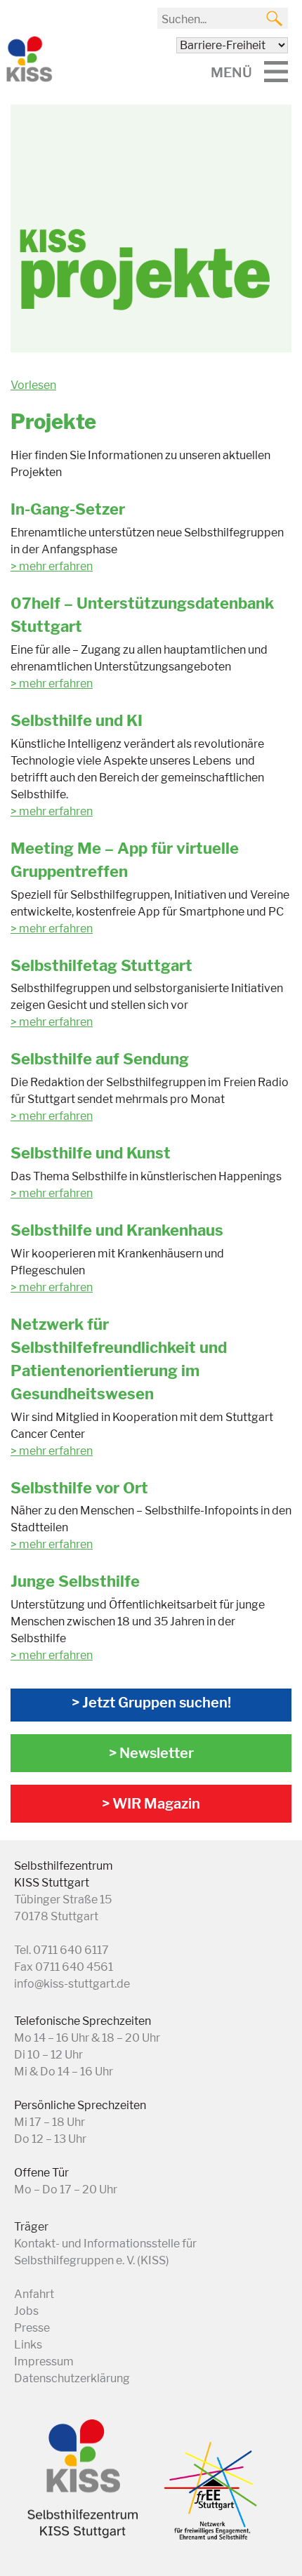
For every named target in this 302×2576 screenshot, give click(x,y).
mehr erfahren (56, 566)
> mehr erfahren (52, 683)
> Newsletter (151, 1753)
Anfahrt (34, 2294)
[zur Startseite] (28, 79)
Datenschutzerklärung (72, 2378)
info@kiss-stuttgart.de (72, 1984)
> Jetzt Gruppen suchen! (151, 1703)
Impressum (44, 2362)
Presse (32, 2328)
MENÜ (231, 72)
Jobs (26, 2311)
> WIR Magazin (151, 1804)
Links (28, 2345)
